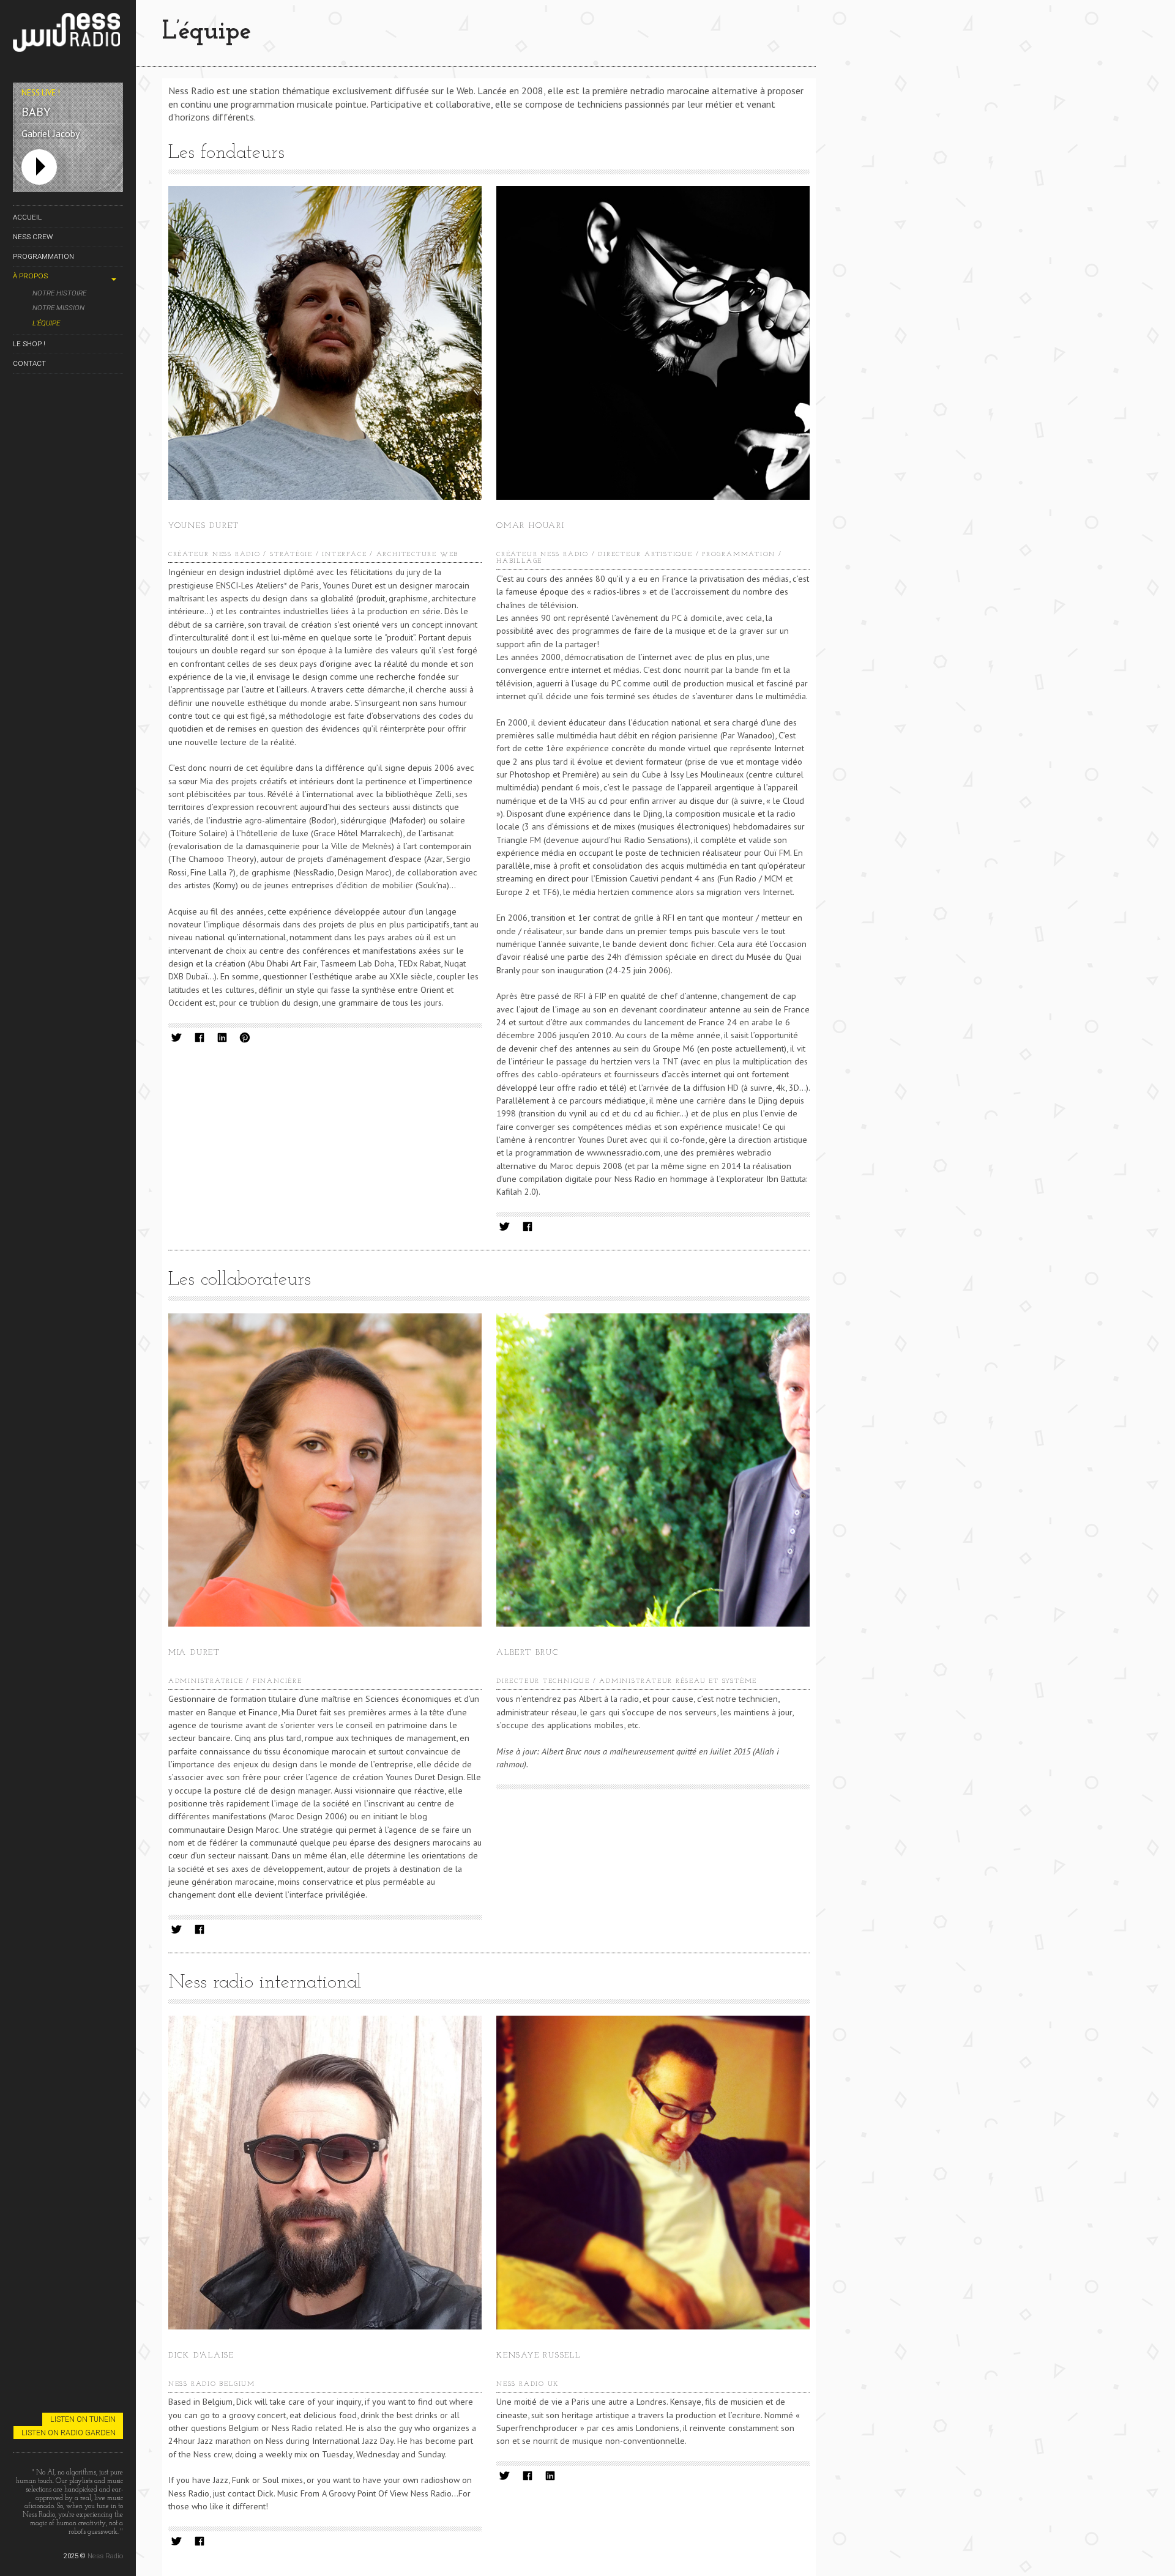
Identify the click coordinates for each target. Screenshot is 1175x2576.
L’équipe (46, 323)
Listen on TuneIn (83, 2419)
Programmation (43, 256)
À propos (30, 276)
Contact (29, 363)
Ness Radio (105, 2556)
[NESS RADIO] (68, 35)
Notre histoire (59, 293)
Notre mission (58, 308)
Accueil (27, 217)
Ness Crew (33, 237)
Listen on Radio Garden (69, 2433)
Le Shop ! (29, 344)
